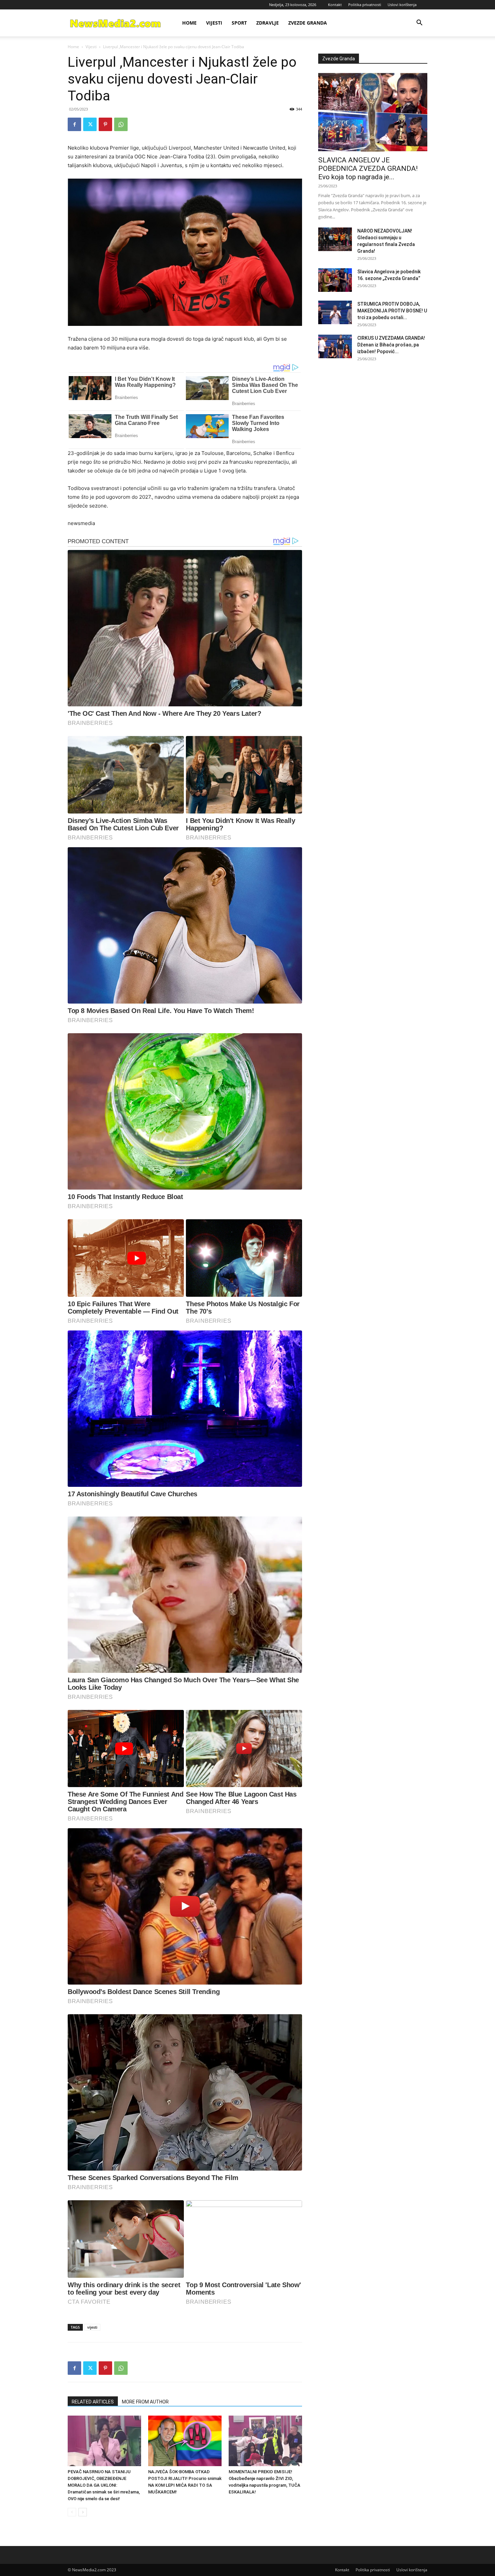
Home (189, 23)
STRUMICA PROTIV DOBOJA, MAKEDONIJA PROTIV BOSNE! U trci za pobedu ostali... (392, 311)
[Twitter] (90, 124)
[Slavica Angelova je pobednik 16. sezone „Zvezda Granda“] (335, 280)
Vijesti (214, 23)
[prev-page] (72, 2512)
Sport (239, 23)
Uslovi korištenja (402, 5)
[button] (419, 23)
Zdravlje (268, 23)
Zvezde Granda (308, 23)
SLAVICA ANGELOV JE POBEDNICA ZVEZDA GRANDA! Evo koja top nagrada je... (368, 168)
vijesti (92, 2327)
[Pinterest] (105, 124)
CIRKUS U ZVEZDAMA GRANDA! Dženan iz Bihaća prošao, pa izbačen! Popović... (391, 345)
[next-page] (83, 2512)
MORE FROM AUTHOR (145, 2402)
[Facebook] (74, 124)
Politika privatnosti (365, 5)
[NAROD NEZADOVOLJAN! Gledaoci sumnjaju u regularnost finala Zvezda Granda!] (335, 239)
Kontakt (335, 5)
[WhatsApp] (121, 124)
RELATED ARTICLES (93, 2402)
